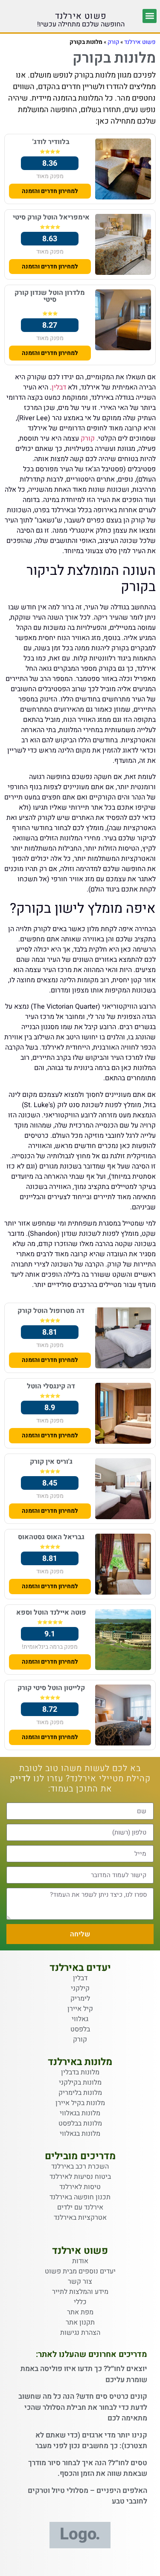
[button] (150, 16)
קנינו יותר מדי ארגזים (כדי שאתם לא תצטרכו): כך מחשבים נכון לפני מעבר (91, 2441)
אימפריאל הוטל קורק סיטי (51, 217)
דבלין (59, 387)
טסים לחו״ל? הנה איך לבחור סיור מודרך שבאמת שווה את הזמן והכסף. (88, 2468)
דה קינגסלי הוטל (51, 1386)
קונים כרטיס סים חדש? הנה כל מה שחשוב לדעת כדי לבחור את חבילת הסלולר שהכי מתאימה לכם (83, 2407)
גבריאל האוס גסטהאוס (51, 1537)
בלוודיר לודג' (51, 142)
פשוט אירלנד (81, 16)
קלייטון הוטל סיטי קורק (51, 1688)
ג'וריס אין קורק (51, 1462)
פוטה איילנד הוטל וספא (51, 1613)
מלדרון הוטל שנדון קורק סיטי (50, 296)
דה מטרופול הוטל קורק (51, 1311)
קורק (113, 42)
